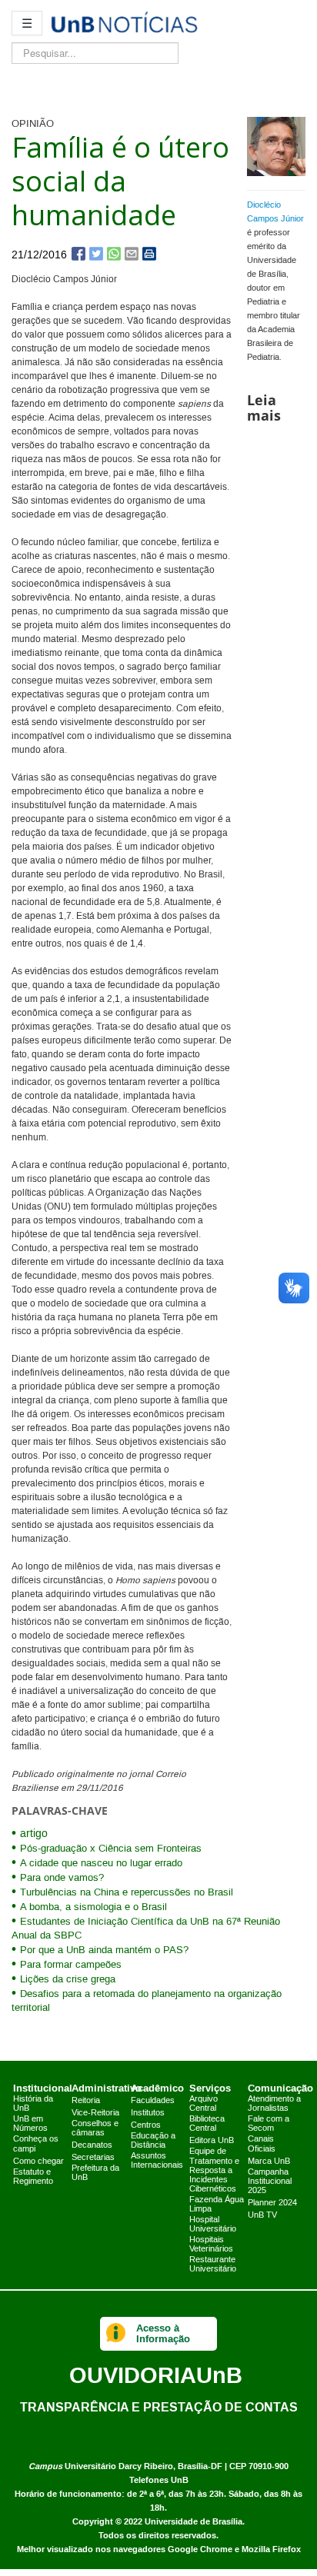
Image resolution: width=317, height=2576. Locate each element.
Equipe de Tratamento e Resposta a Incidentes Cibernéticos (214, 2170)
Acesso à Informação (163, 2333)
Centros (146, 2125)
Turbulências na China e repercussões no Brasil (127, 1892)
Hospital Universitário (213, 2225)
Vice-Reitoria (95, 2113)
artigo (34, 1834)
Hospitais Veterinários (211, 2245)
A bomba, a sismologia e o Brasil (93, 1907)
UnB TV (262, 2215)
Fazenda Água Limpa (217, 2205)
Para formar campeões (71, 1965)
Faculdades (153, 2101)
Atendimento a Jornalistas (274, 2104)
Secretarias (93, 2158)
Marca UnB (269, 2162)
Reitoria (86, 2101)
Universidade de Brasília (194, 2522)
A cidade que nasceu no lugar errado (101, 1863)
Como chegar (38, 2162)
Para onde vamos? (62, 1878)
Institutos (148, 2113)
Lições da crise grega (68, 1979)
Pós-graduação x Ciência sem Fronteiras (111, 1849)
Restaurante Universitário (213, 2265)
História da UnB (33, 2104)
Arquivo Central (204, 2104)
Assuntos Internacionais (157, 2161)
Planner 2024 (272, 2203)
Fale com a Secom (269, 2124)
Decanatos (92, 2145)
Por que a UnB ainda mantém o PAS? (104, 1950)
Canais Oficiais (262, 2144)
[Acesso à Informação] (116, 2334)
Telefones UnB (159, 2480)
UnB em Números (30, 2124)
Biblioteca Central (207, 2124)
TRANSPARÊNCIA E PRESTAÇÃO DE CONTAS (159, 2407)
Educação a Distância (153, 2141)
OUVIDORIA (156, 2375)
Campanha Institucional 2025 (270, 2182)
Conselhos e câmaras (95, 2128)
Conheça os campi (36, 2144)
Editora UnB (212, 2141)
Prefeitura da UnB (95, 2173)
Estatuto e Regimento (33, 2177)
